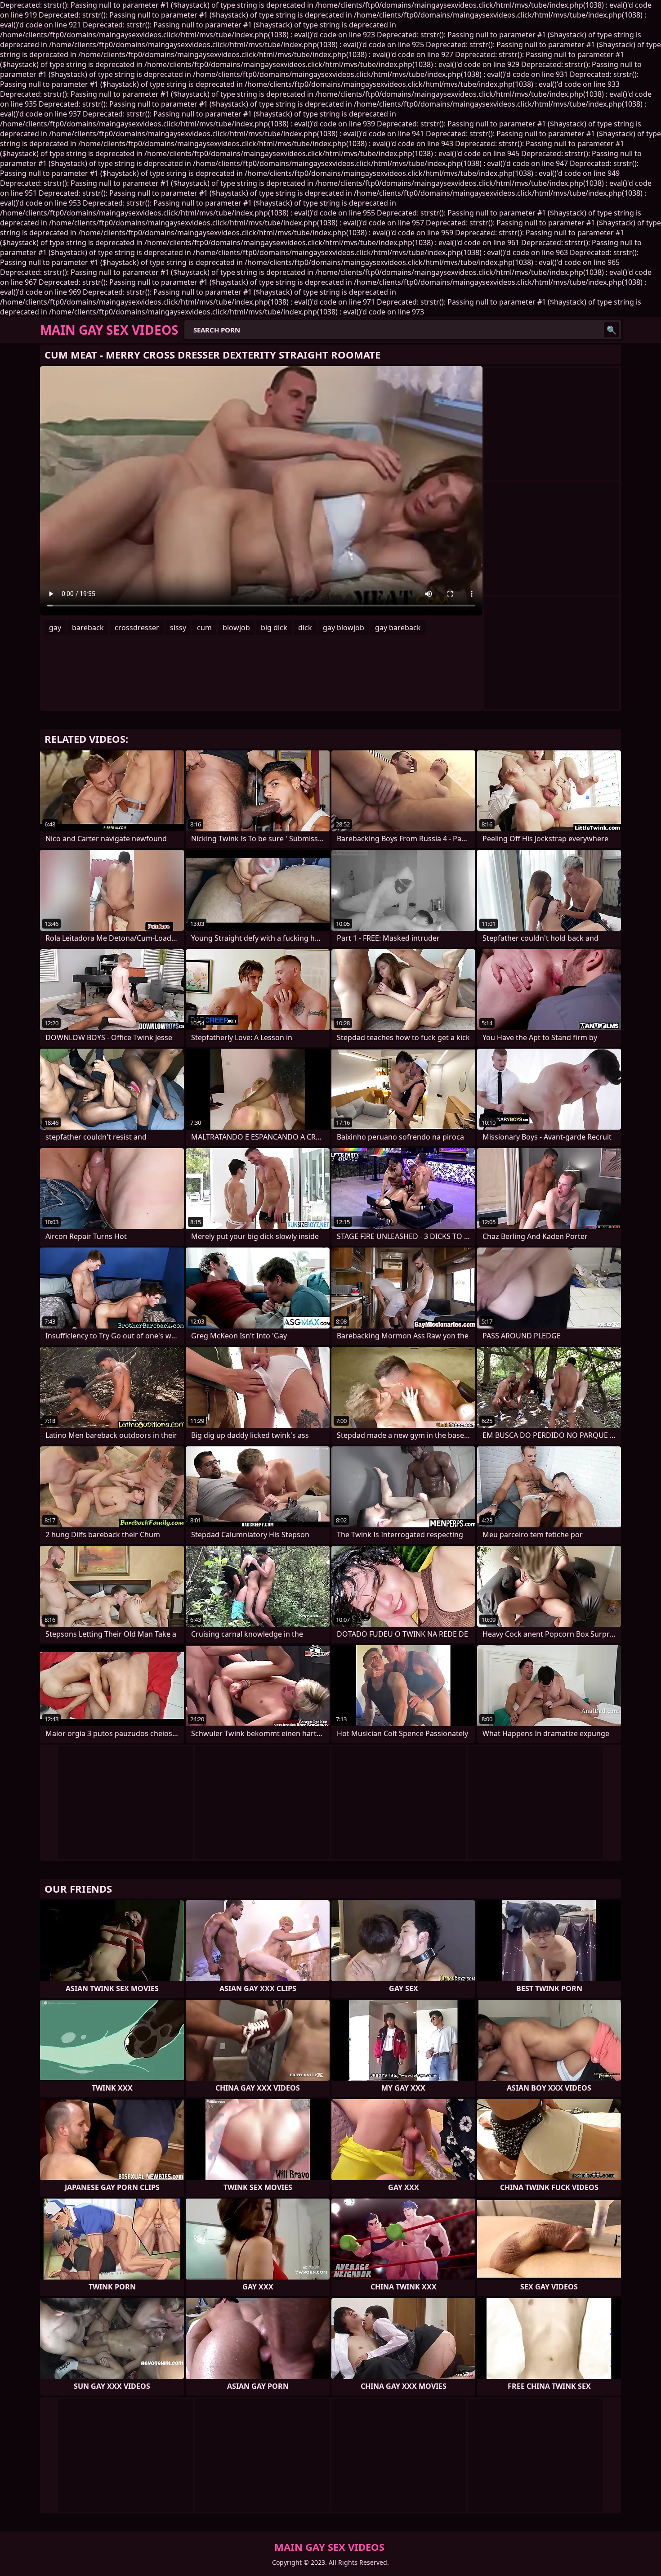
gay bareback (398, 628)
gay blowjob (344, 628)
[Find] (612, 330)
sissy (178, 628)
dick (305, 628)
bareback (88, 628)
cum (204, 628)
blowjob (236, 628)
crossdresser (137, 628)
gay (55, 628)
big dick (274, 628)
